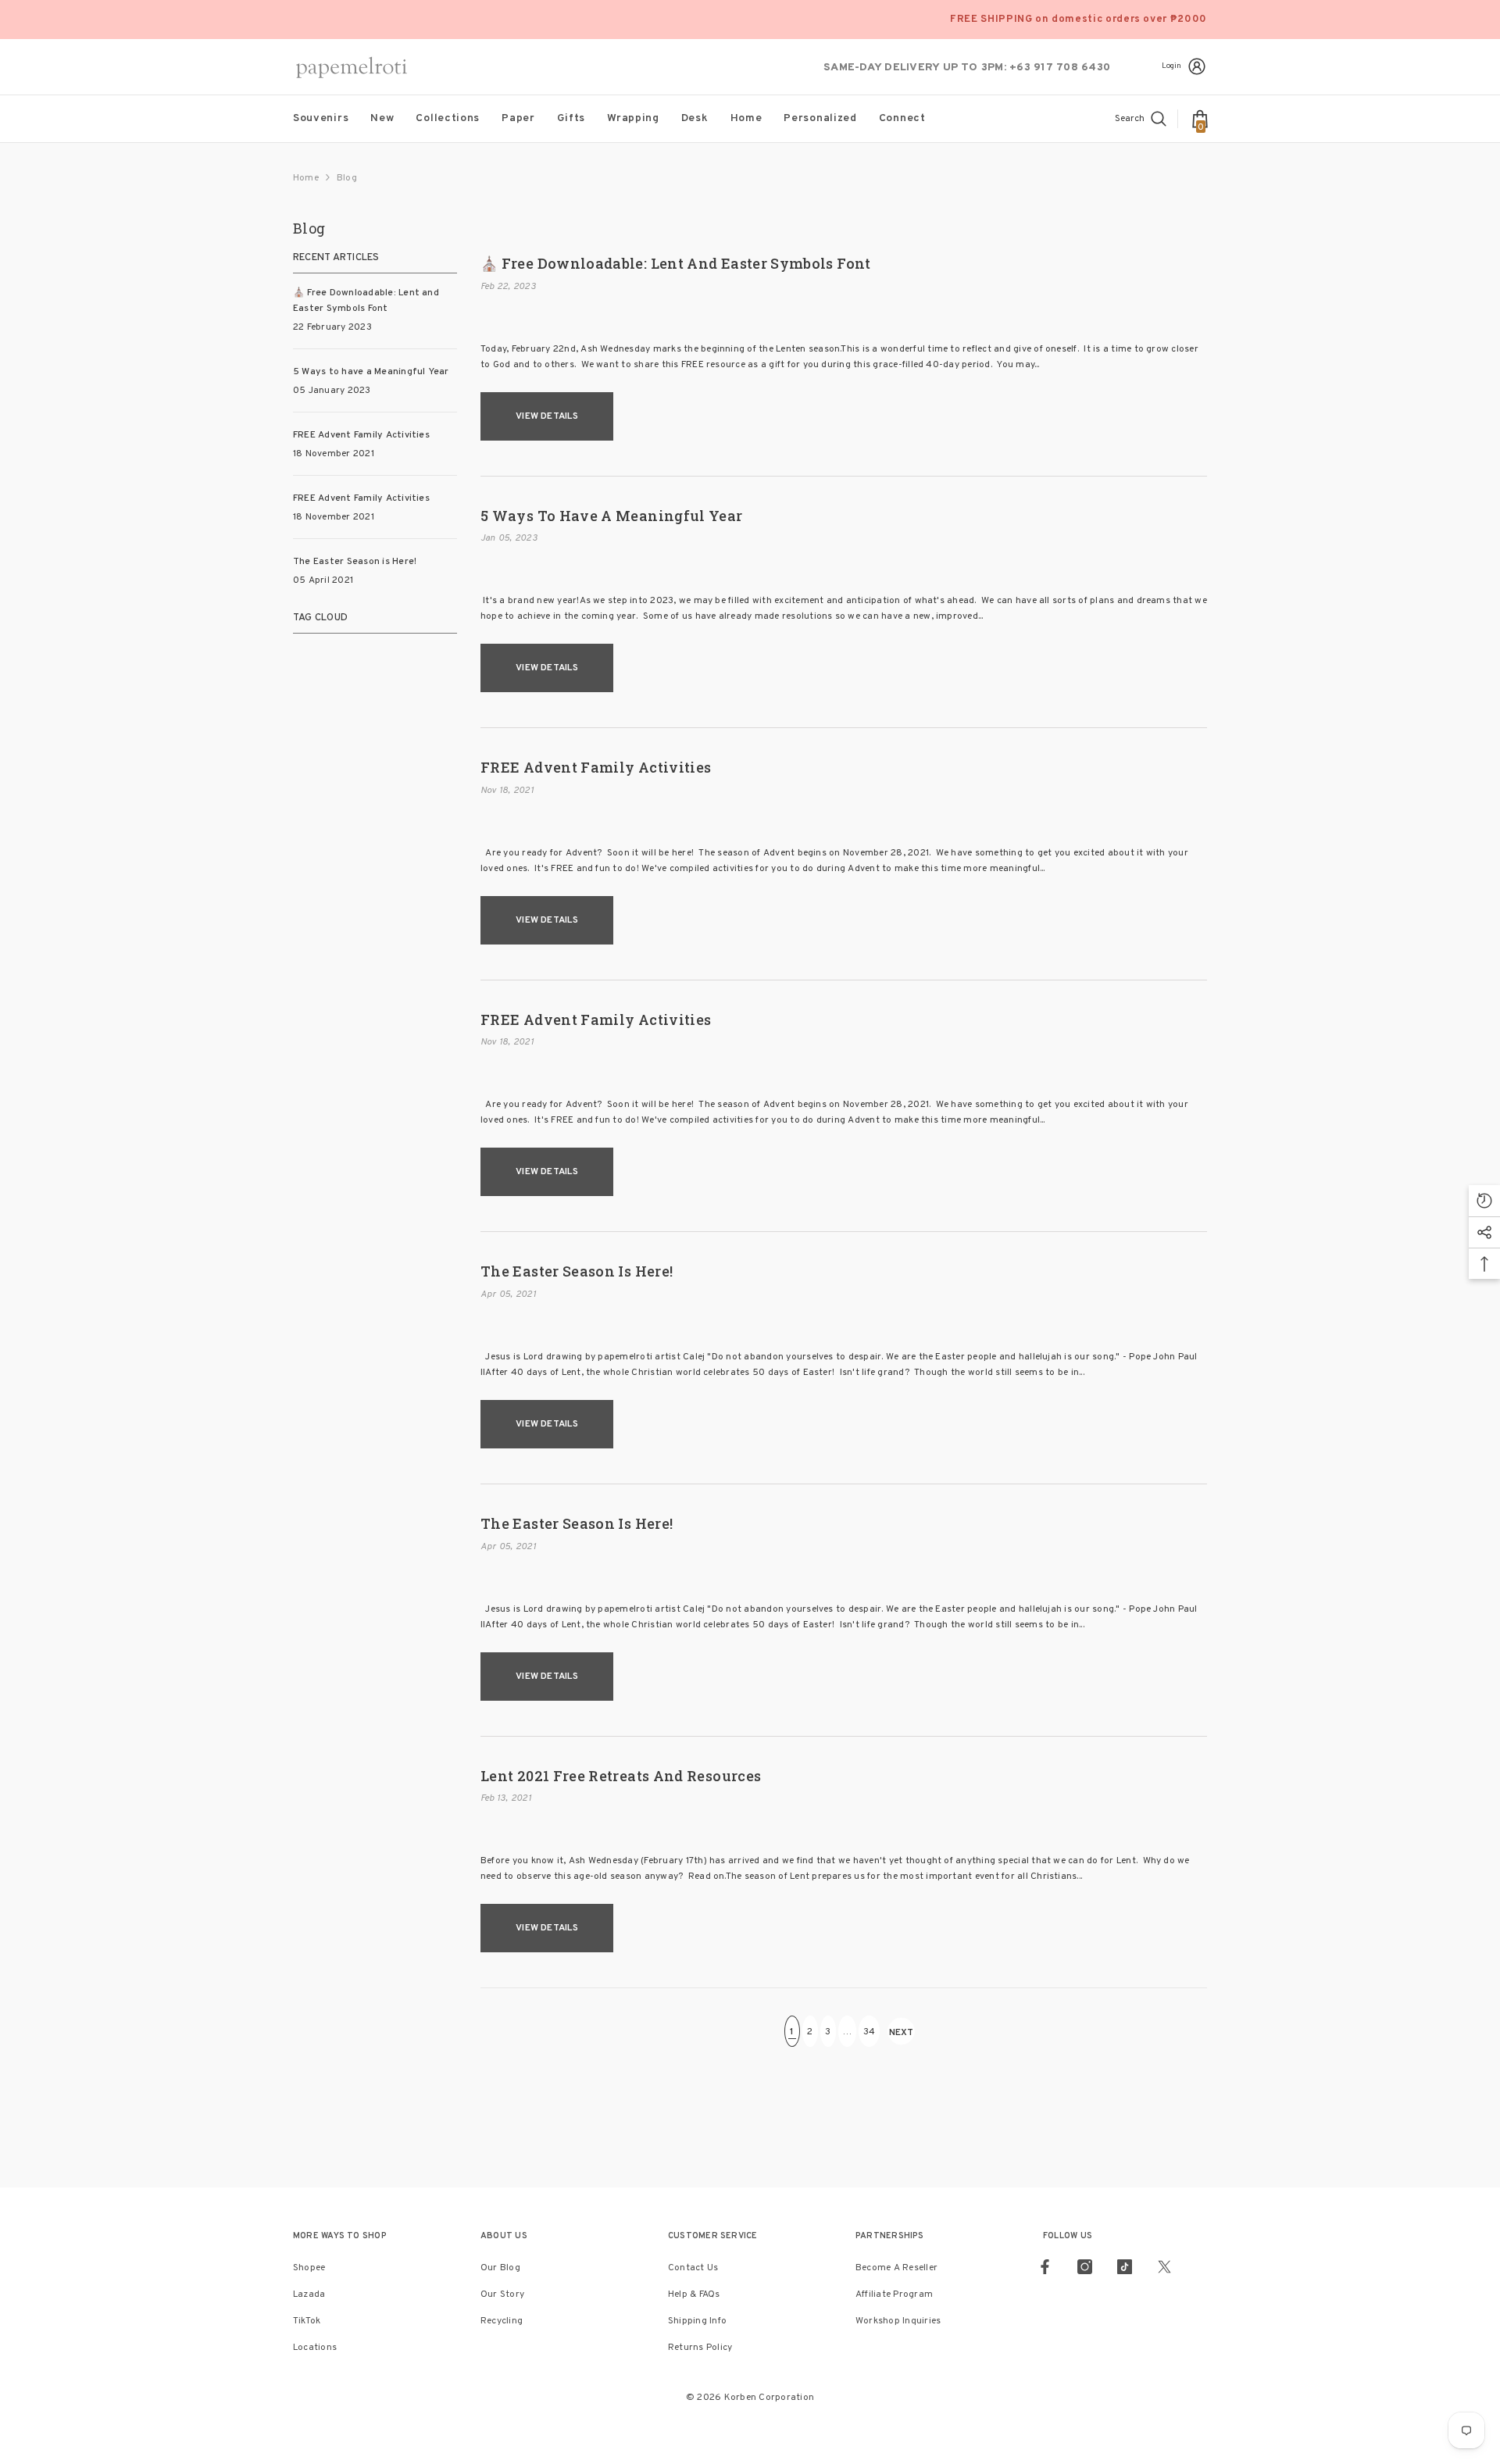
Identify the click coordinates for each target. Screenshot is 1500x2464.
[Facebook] (1045, 2267)
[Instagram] (1085, 2267)
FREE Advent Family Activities (596, 768)
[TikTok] (1125, 2267)
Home (306, 178)
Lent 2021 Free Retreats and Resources (621, 1777)
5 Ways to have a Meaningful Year (612, 516)
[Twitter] (1164, 2267)
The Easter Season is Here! (577, 1272)
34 (869, 2032)
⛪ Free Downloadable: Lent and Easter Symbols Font (676, 264)
